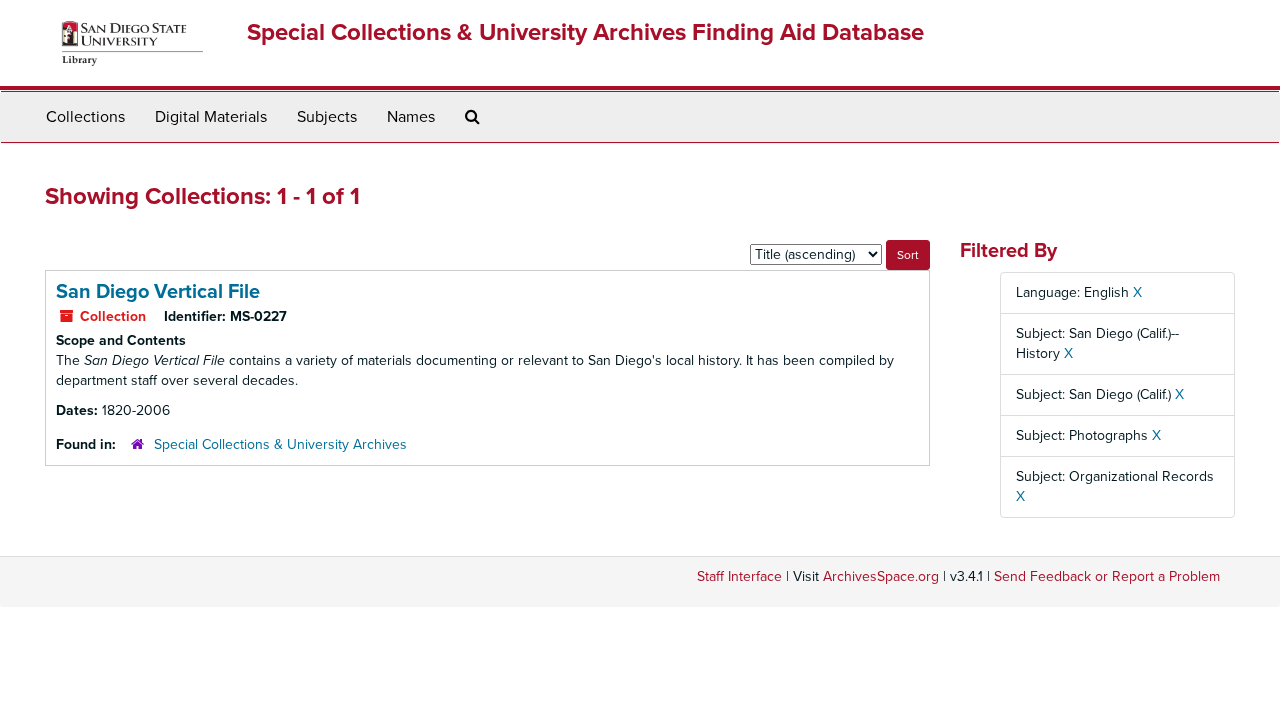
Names (411, 117)
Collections (85, 117)
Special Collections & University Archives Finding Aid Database (585, 32)
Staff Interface (739, 576)
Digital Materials (211, 117)
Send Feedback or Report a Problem (1107, 576)
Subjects (327, 117)
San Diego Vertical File (158, 292)
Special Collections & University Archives (280, 444)
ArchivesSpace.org (881, 576)
